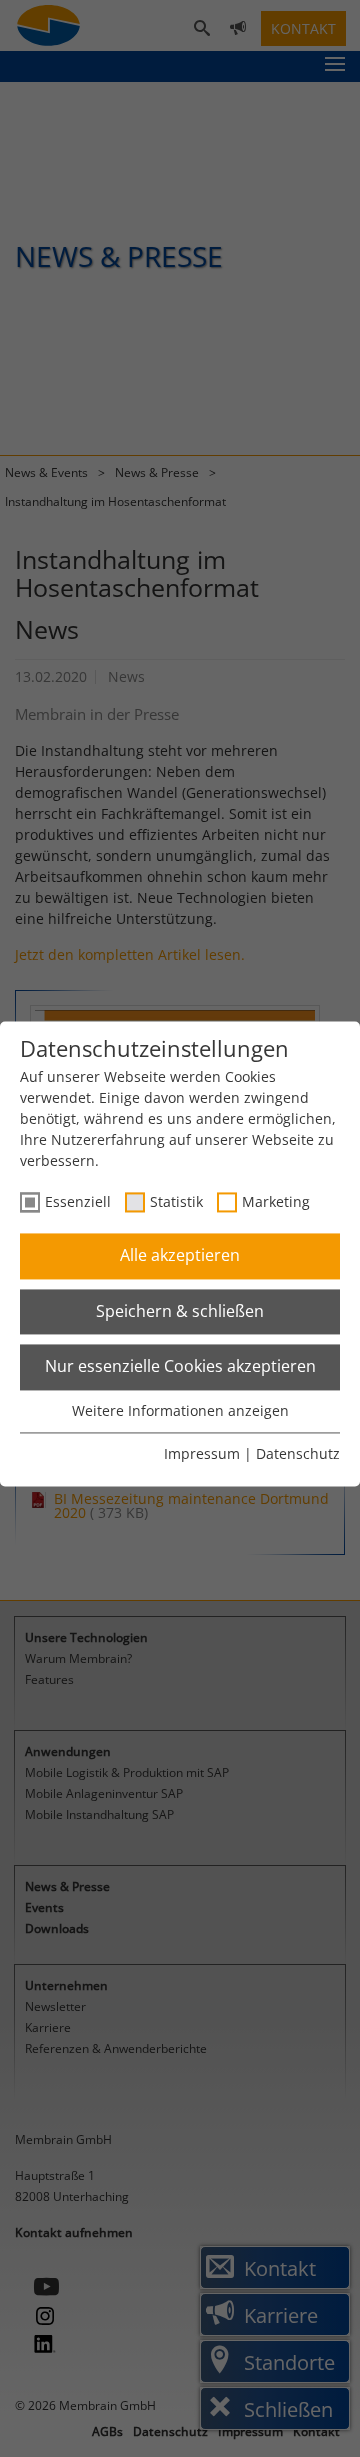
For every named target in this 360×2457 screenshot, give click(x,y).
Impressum (202, 1454)
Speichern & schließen (180, 1311)
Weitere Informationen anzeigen (180, 1410)
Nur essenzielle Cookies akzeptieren (180, 1367)
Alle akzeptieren (180, 1256)
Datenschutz (298, 1454)
